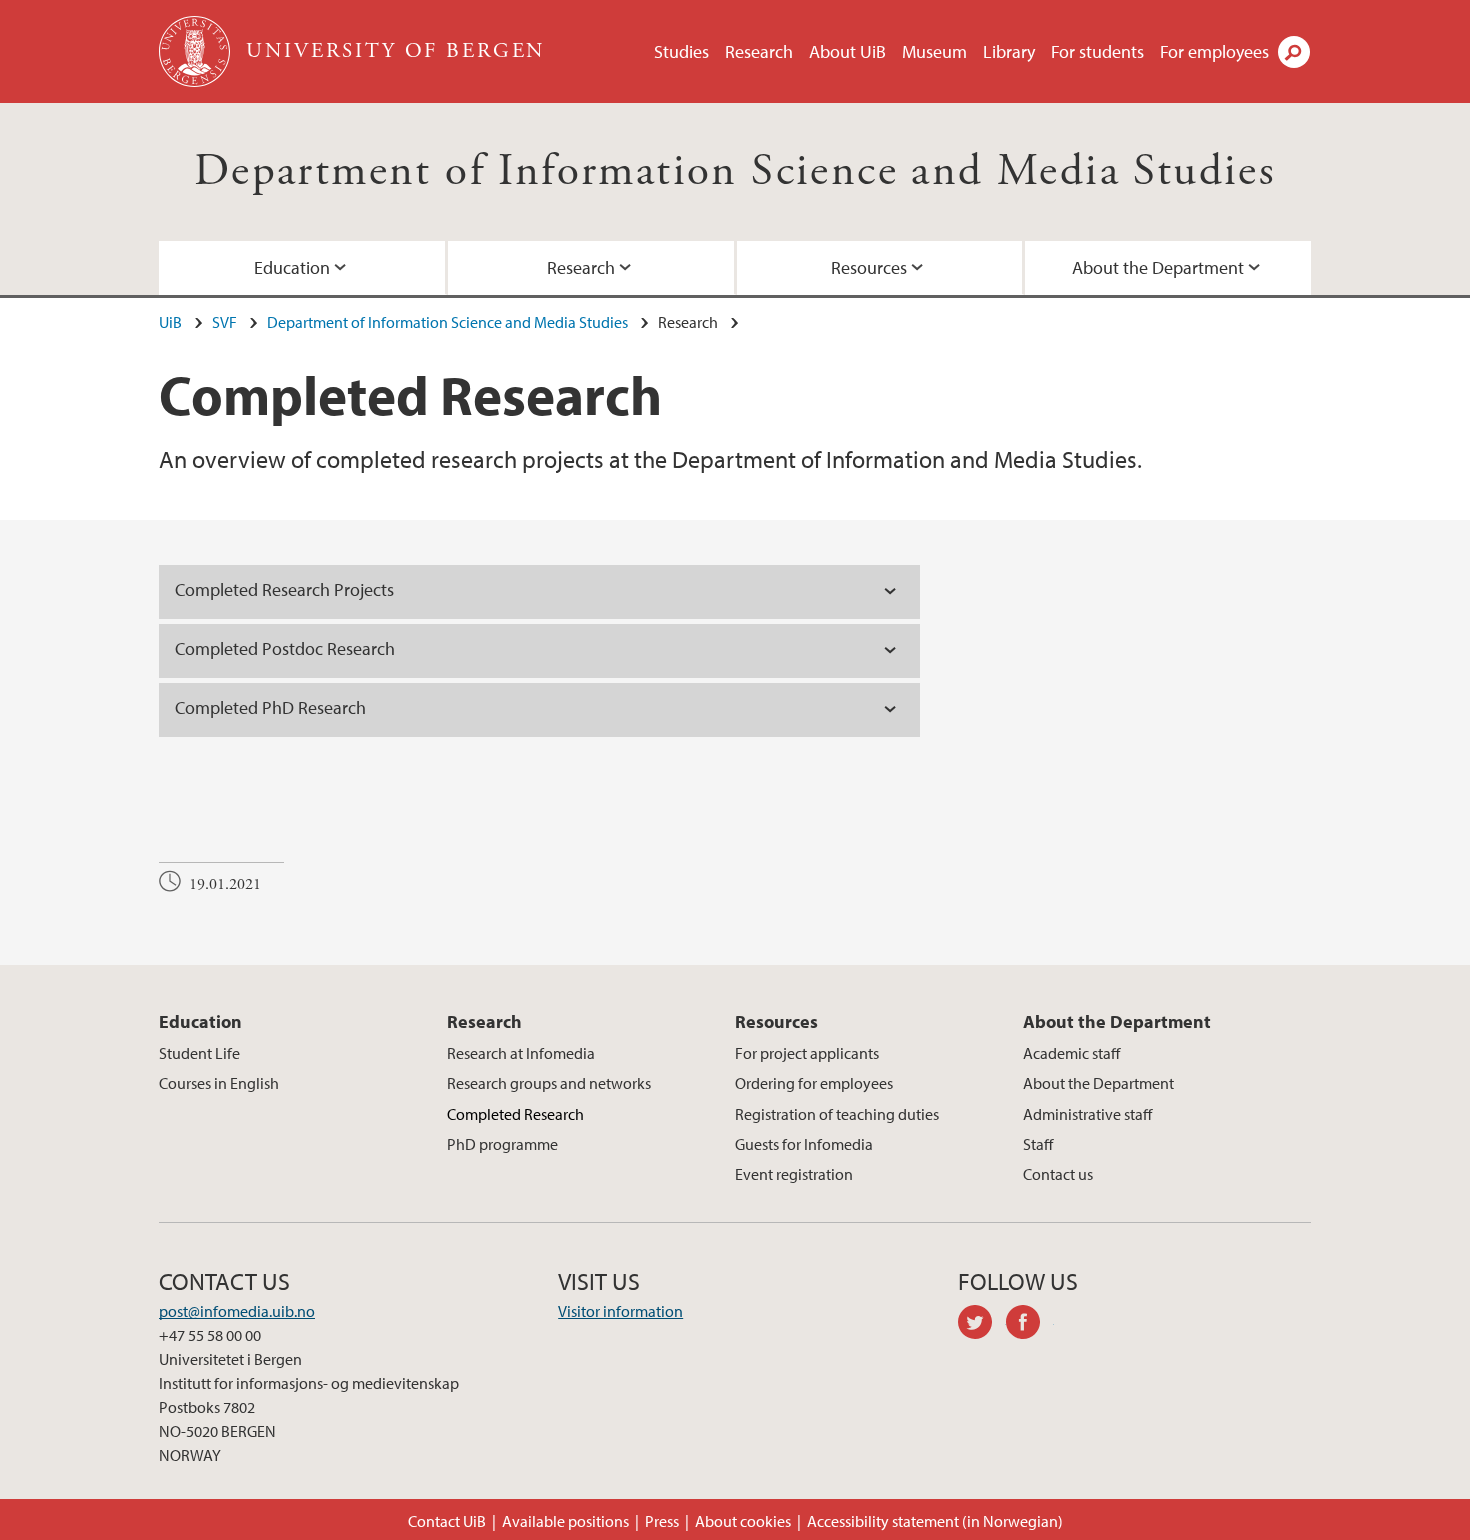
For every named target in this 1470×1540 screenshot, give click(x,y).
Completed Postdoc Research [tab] (287, 648)
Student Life (199, 1053)
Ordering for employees (814, 1083)
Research (759, 51)
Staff (1038, 1144)
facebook (1030, 1325)
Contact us (1058, 1174)
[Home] (196, 51)
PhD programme (502, 1144)
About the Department (1158, 267)
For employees (1214, 51)
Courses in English (219, 1083)
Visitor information (620, 1311)
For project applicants (807, 1053)
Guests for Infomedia (804, 1144)
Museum (934, 51)
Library (1009, 51)
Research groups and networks (549, 1083)
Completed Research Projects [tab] (286, 589)
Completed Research (515, 1114)
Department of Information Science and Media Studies (735, 171)
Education (292, 267)
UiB (170, 322)
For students (1097, 51)
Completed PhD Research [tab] (272, 707)
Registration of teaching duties (837, 1114)
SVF (224, 322)
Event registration (794, 1174)
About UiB (847, 51)
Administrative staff (1087, 1114)
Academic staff (1071, 1053)
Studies (681, 51)
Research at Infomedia (521, 1053)
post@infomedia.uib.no (237, 1311)
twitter (982, 1325)
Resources (869, 267)
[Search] (1294, 52)
